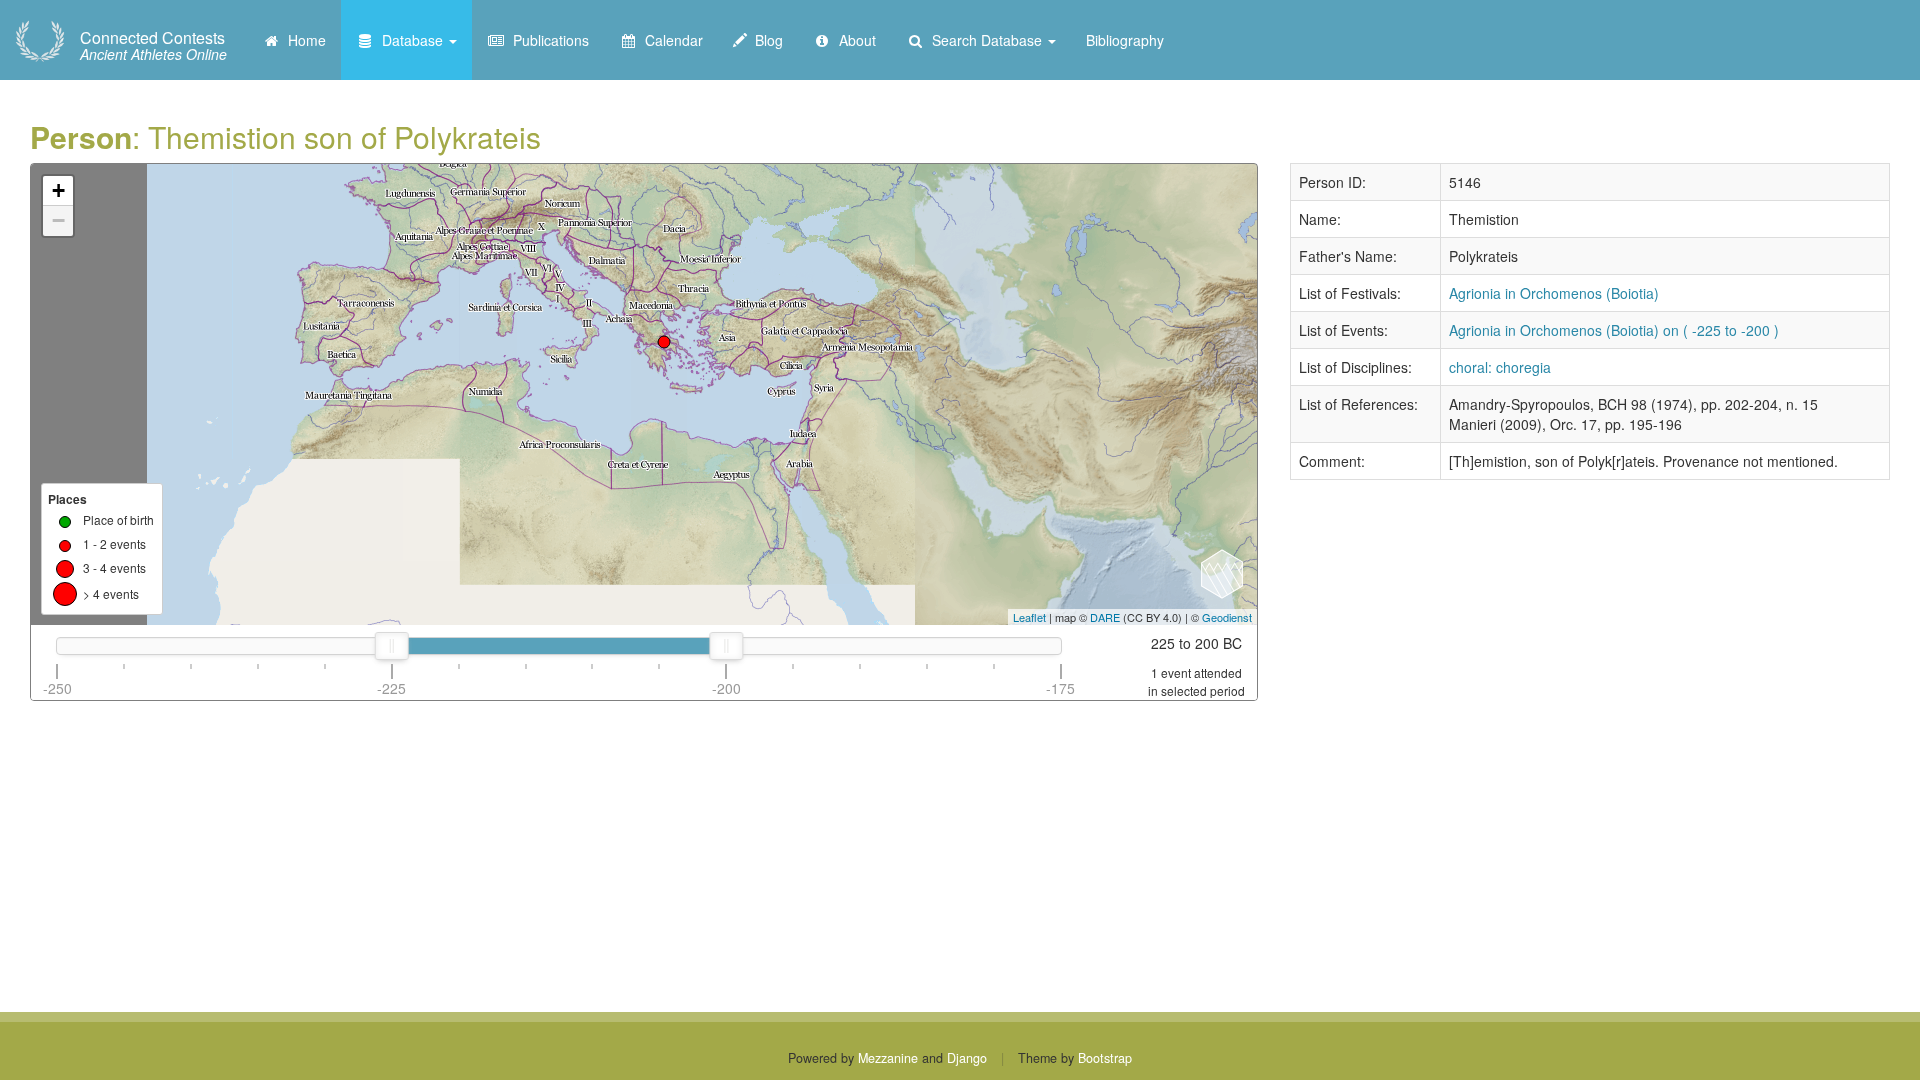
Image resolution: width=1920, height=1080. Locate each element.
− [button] (58, 220)
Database (410, 40)
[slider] (392, 646)
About (853, 40)
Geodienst (1227, 617)
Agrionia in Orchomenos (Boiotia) (1554, 293)
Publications (547, 40)
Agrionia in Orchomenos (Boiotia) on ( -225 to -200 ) (1614, 330)
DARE (1105, 617)
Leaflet (1029, 617)
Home (303, 40)
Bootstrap (1105, 1058)
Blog (765, 40)
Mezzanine (888, 1058)
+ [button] (58, 190)
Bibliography (1125, 40)
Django (967, 1058)
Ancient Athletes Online (153, 46)
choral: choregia (1500, 367)
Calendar (670, 40)
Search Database (985, 40)
